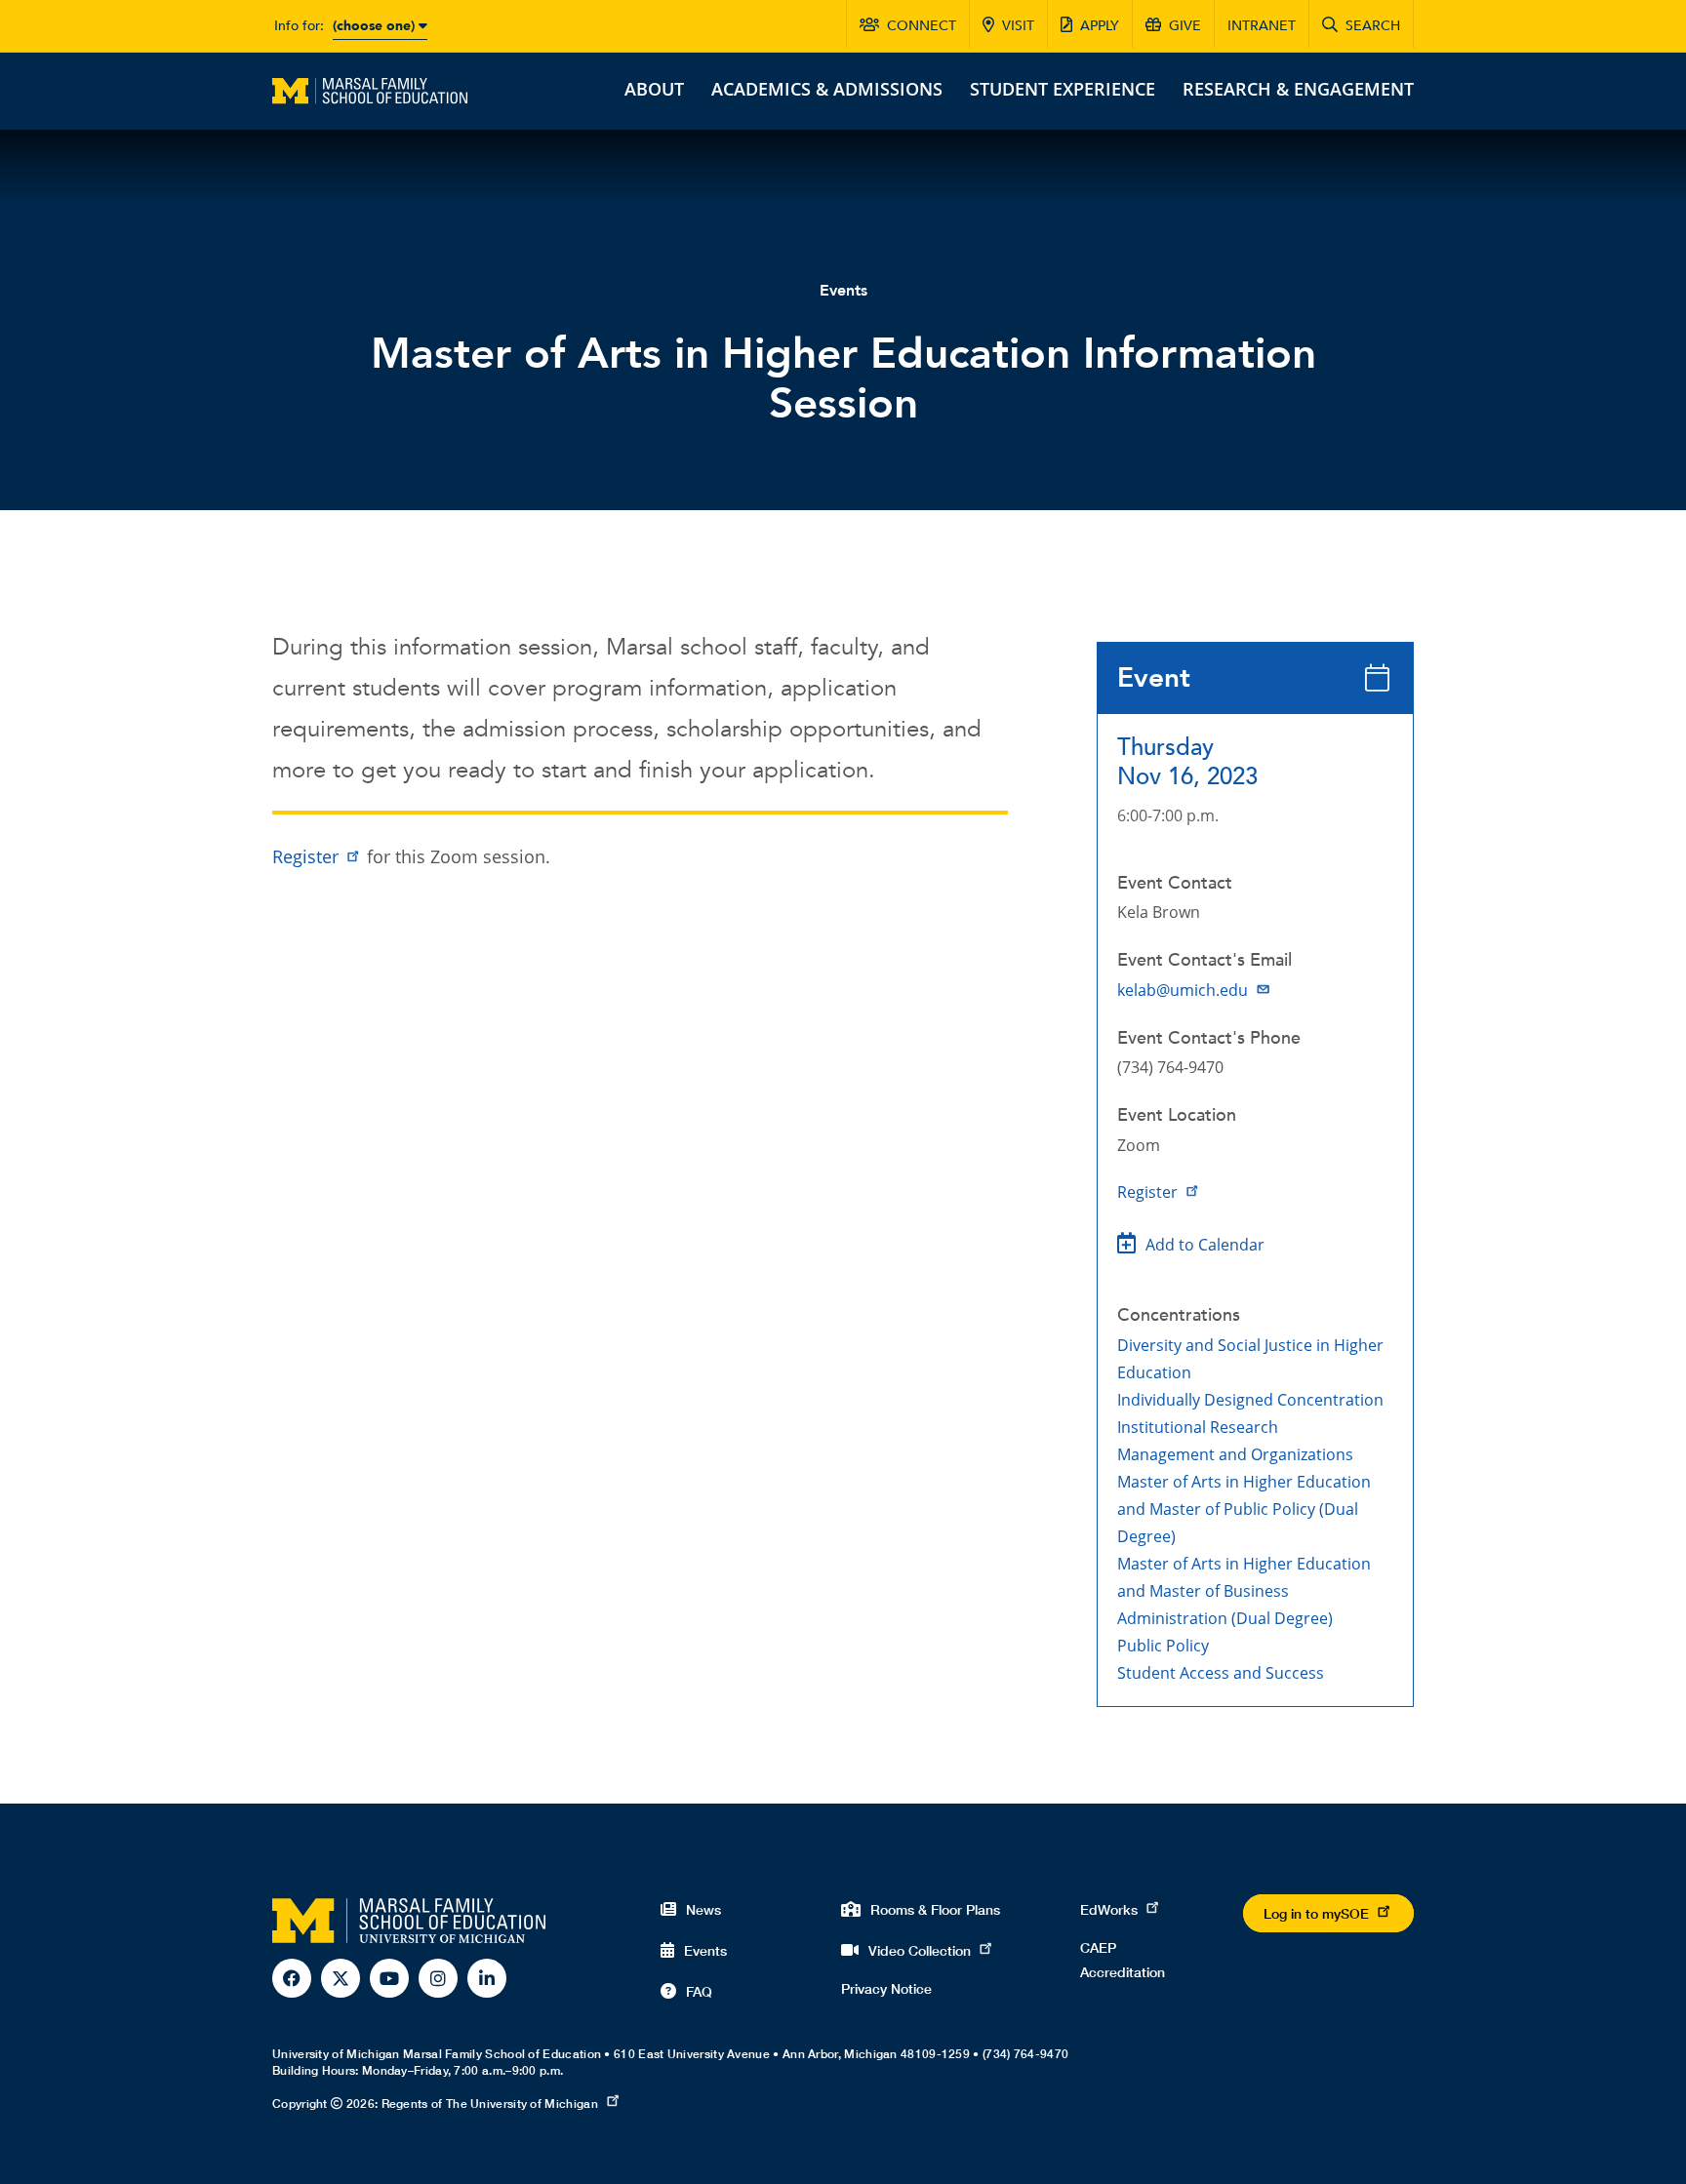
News (703, 1909)
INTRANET (1262, 26)
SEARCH (1373, 26)
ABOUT (654, 89)
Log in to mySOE (1316, 1913)
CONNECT (922, 26)
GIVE (1185, 26)
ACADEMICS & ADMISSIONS (827, 89)
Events (843, 291)
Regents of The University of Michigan (490, 2104)
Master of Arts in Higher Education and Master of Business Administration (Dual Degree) (1244, 1591)
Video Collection (920, 1950)
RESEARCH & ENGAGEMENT (1298, 89)
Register (1147, 1192)
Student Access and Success (1221, 1673)
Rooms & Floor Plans (935, 1909)
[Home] (370, 89)
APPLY (1100, 26)
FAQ (699, 1991)
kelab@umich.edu (1183, 990)
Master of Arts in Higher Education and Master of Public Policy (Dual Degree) (1244, 1509)
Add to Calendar (1205, 1245)
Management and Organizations (1235, 1454)
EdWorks (1109, 1909)
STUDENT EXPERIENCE (1063, 89)
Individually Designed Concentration (1250, 1400)
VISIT (1018, 26)
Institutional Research (1198, 1427)
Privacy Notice (886, 1988)
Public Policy (1163, 1646)
